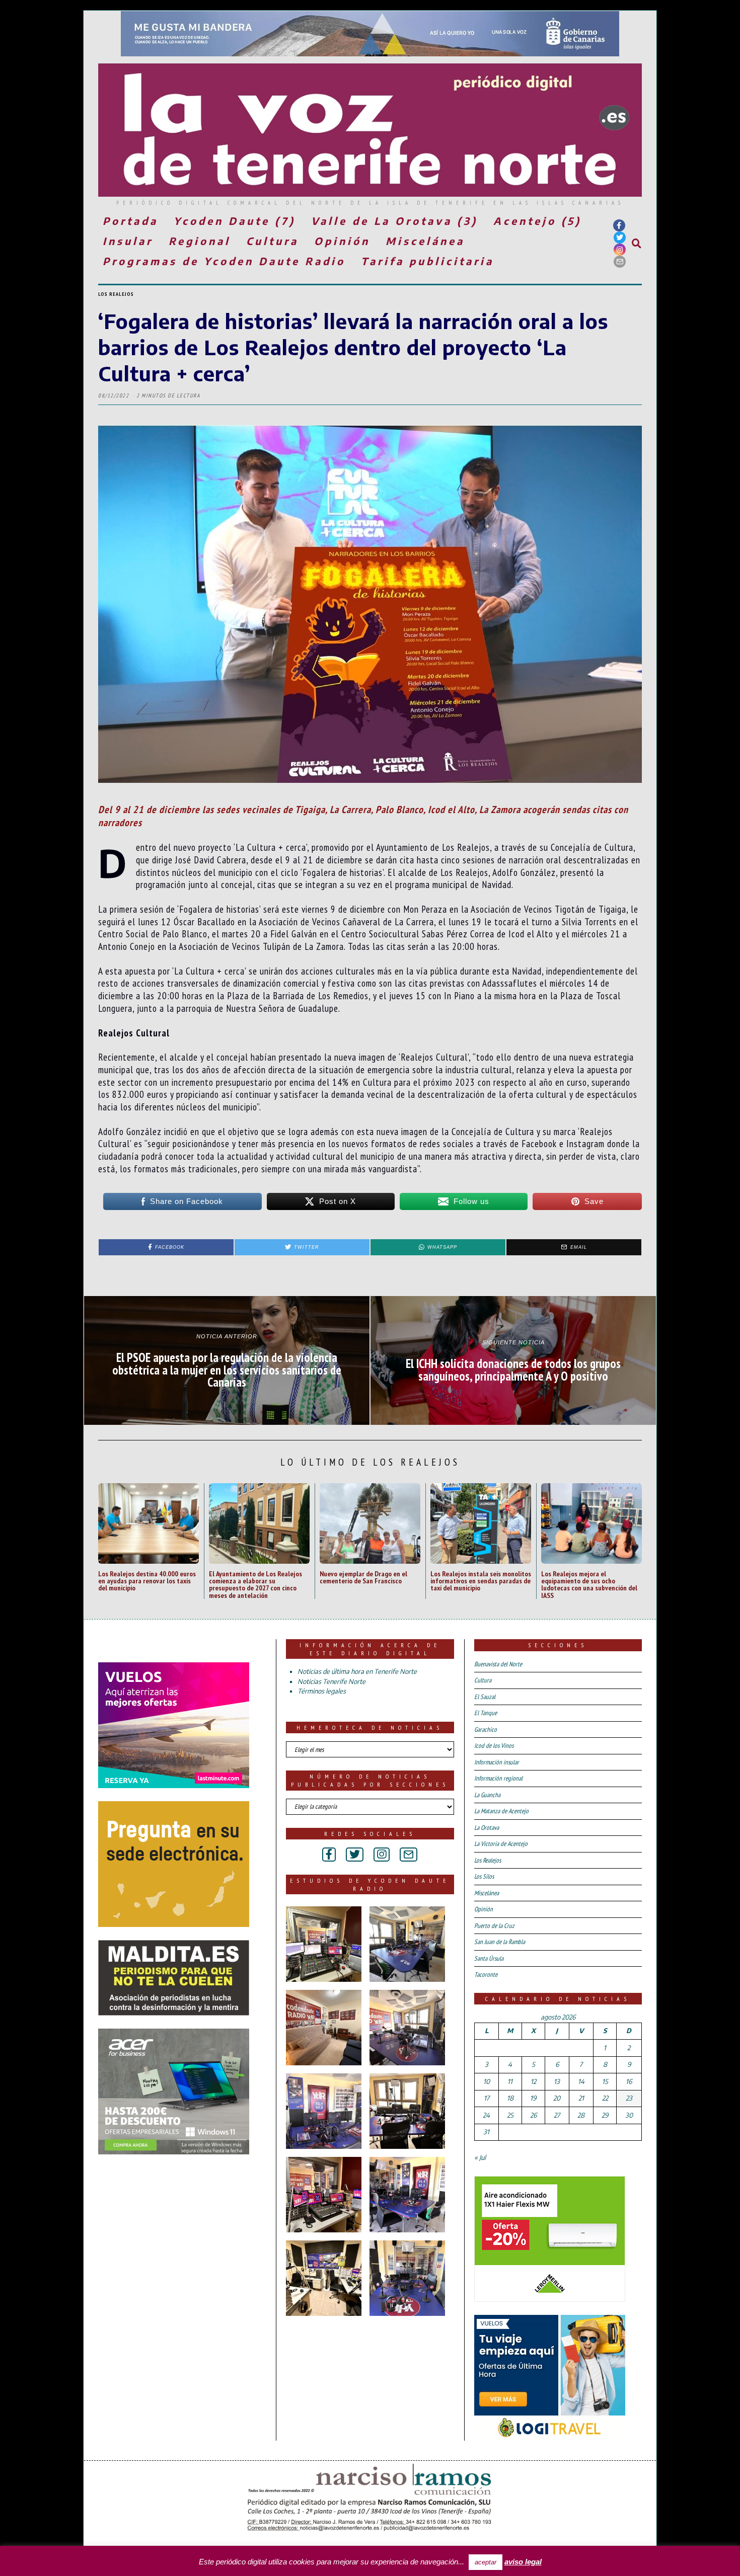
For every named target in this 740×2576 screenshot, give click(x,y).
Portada (130, 221)
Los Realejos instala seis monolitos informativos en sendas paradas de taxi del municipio (481, 1581)
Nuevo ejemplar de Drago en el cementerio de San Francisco (363, 1577)
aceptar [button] (486, 2562)
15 (605, 2081)
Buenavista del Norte (498, 1664)
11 (510, 2081)
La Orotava (487, 1828)
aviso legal (523, 2562)
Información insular (497, 1762)
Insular (128, 241)
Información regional (498, 1778)
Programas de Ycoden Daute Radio (224, 261)
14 (581, 2081)
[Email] (620, 262)
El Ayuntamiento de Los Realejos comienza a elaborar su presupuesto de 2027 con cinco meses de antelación (255, 1584)
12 (533, 2081)
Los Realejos (116, 294)
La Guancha (487, 1795)
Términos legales (322, 1691)
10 (487, 2081)
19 (533, 2098)
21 (581, 2098)
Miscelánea (425, 241)
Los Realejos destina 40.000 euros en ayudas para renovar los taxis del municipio (147, 1581)
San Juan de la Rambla (500, 1942)
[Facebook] (619, 225)
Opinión (342, 241)
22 (605, 2098)
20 (557, 2098)
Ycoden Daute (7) (235, 221)
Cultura (272, 241)
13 (557, 2081)
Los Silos (484, 1876)
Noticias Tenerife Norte (331, 1681)
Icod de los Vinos (494, 1746)
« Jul (480, 2157)
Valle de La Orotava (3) (394, 221)
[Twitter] (620, 237)
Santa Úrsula (489, 1958)
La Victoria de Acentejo (501, 1844)
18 (510, 2098)
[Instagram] (620, 250)
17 (487, 2098)
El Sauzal (485, 1697)
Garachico (486, 1729)
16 (629, 2081)
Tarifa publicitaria (427, 261)
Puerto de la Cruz (494, 1926)
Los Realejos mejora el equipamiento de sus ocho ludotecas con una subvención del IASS (589, 1584)
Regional (200, 241)
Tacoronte (486, 1975)
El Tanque (486, 1713)
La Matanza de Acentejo (501, 1811)
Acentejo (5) (537, 221)
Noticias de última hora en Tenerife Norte (357, 1671)
